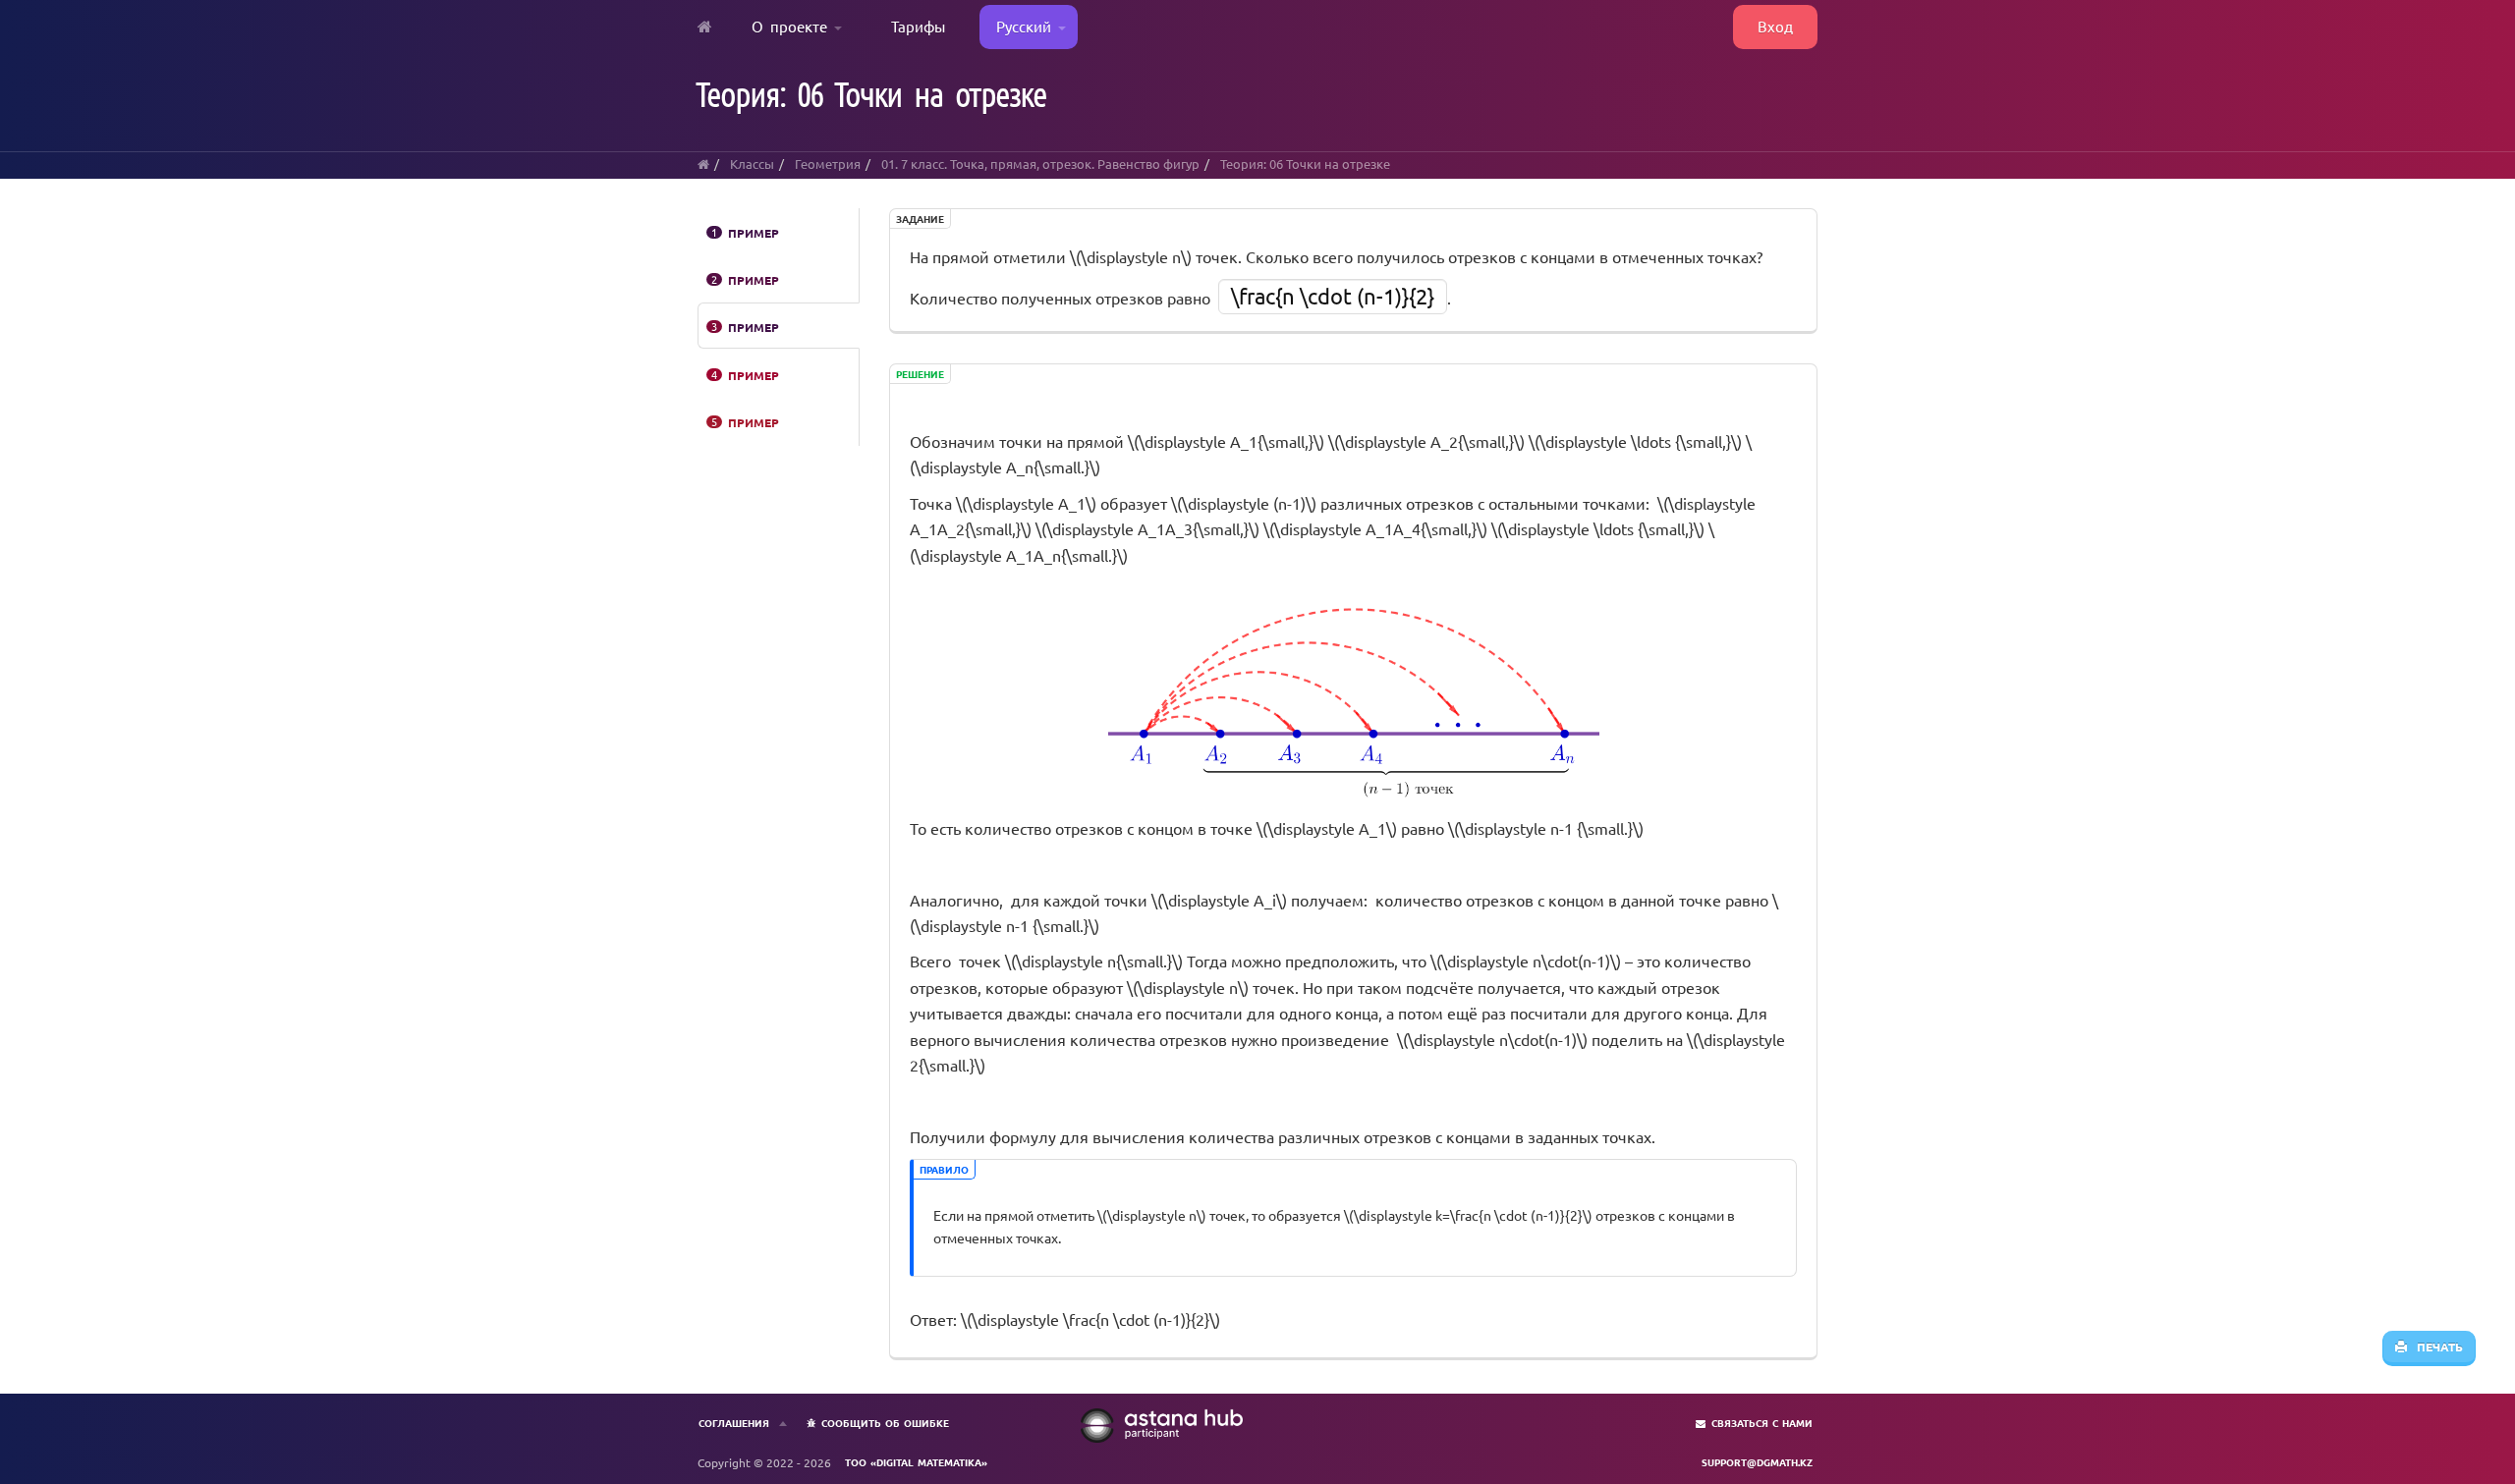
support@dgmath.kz (1757, 1462)
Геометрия (828, 164)
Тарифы (918, 26)
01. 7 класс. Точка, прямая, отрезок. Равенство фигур (1040, 164)
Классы (752, 164)
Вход (1775, 26)
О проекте (793, 26)
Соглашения (734, 1423)
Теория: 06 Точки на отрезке (1305, 164)
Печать (2435, 1347)
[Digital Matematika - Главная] (705, 27)
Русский (1020, 26)
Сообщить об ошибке (885, 1423)
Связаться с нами (1762, 1423)
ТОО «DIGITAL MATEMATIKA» (916, 1462)
